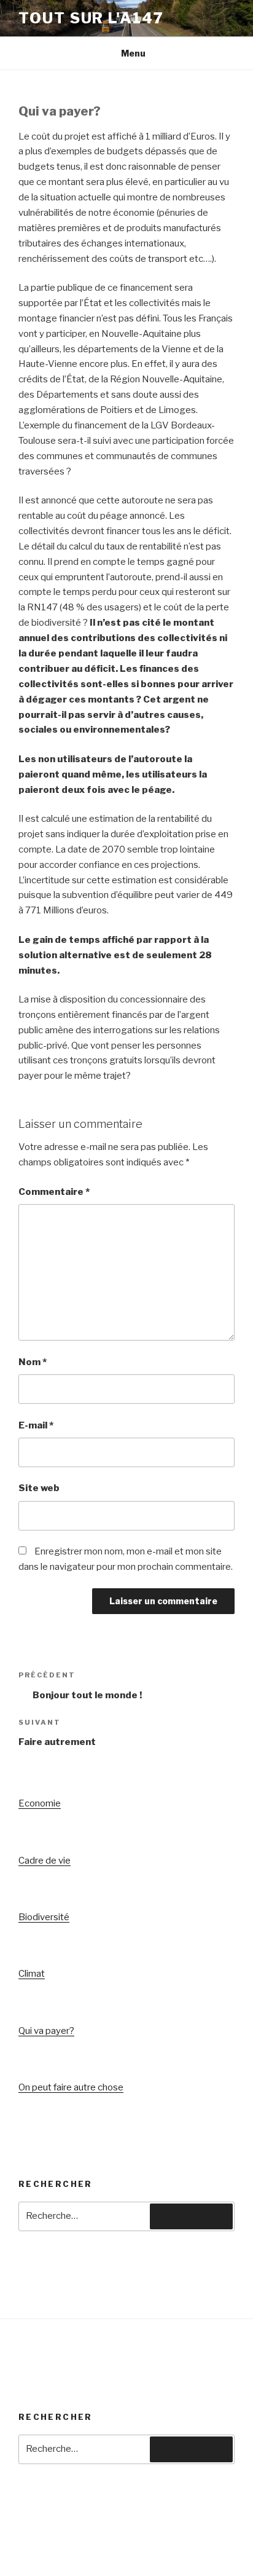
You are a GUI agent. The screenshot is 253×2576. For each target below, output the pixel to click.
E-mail (36, 1425)
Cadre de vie (45, 1861)
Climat (32, 1974)
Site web (39, 1488)
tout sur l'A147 (91, 18)
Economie (40, 1803)
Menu (133, 53)
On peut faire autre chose (71, 2087)
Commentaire (54, 1192)
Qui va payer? (46, 2031)
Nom (33, 1362)
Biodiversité (44, 1917)
